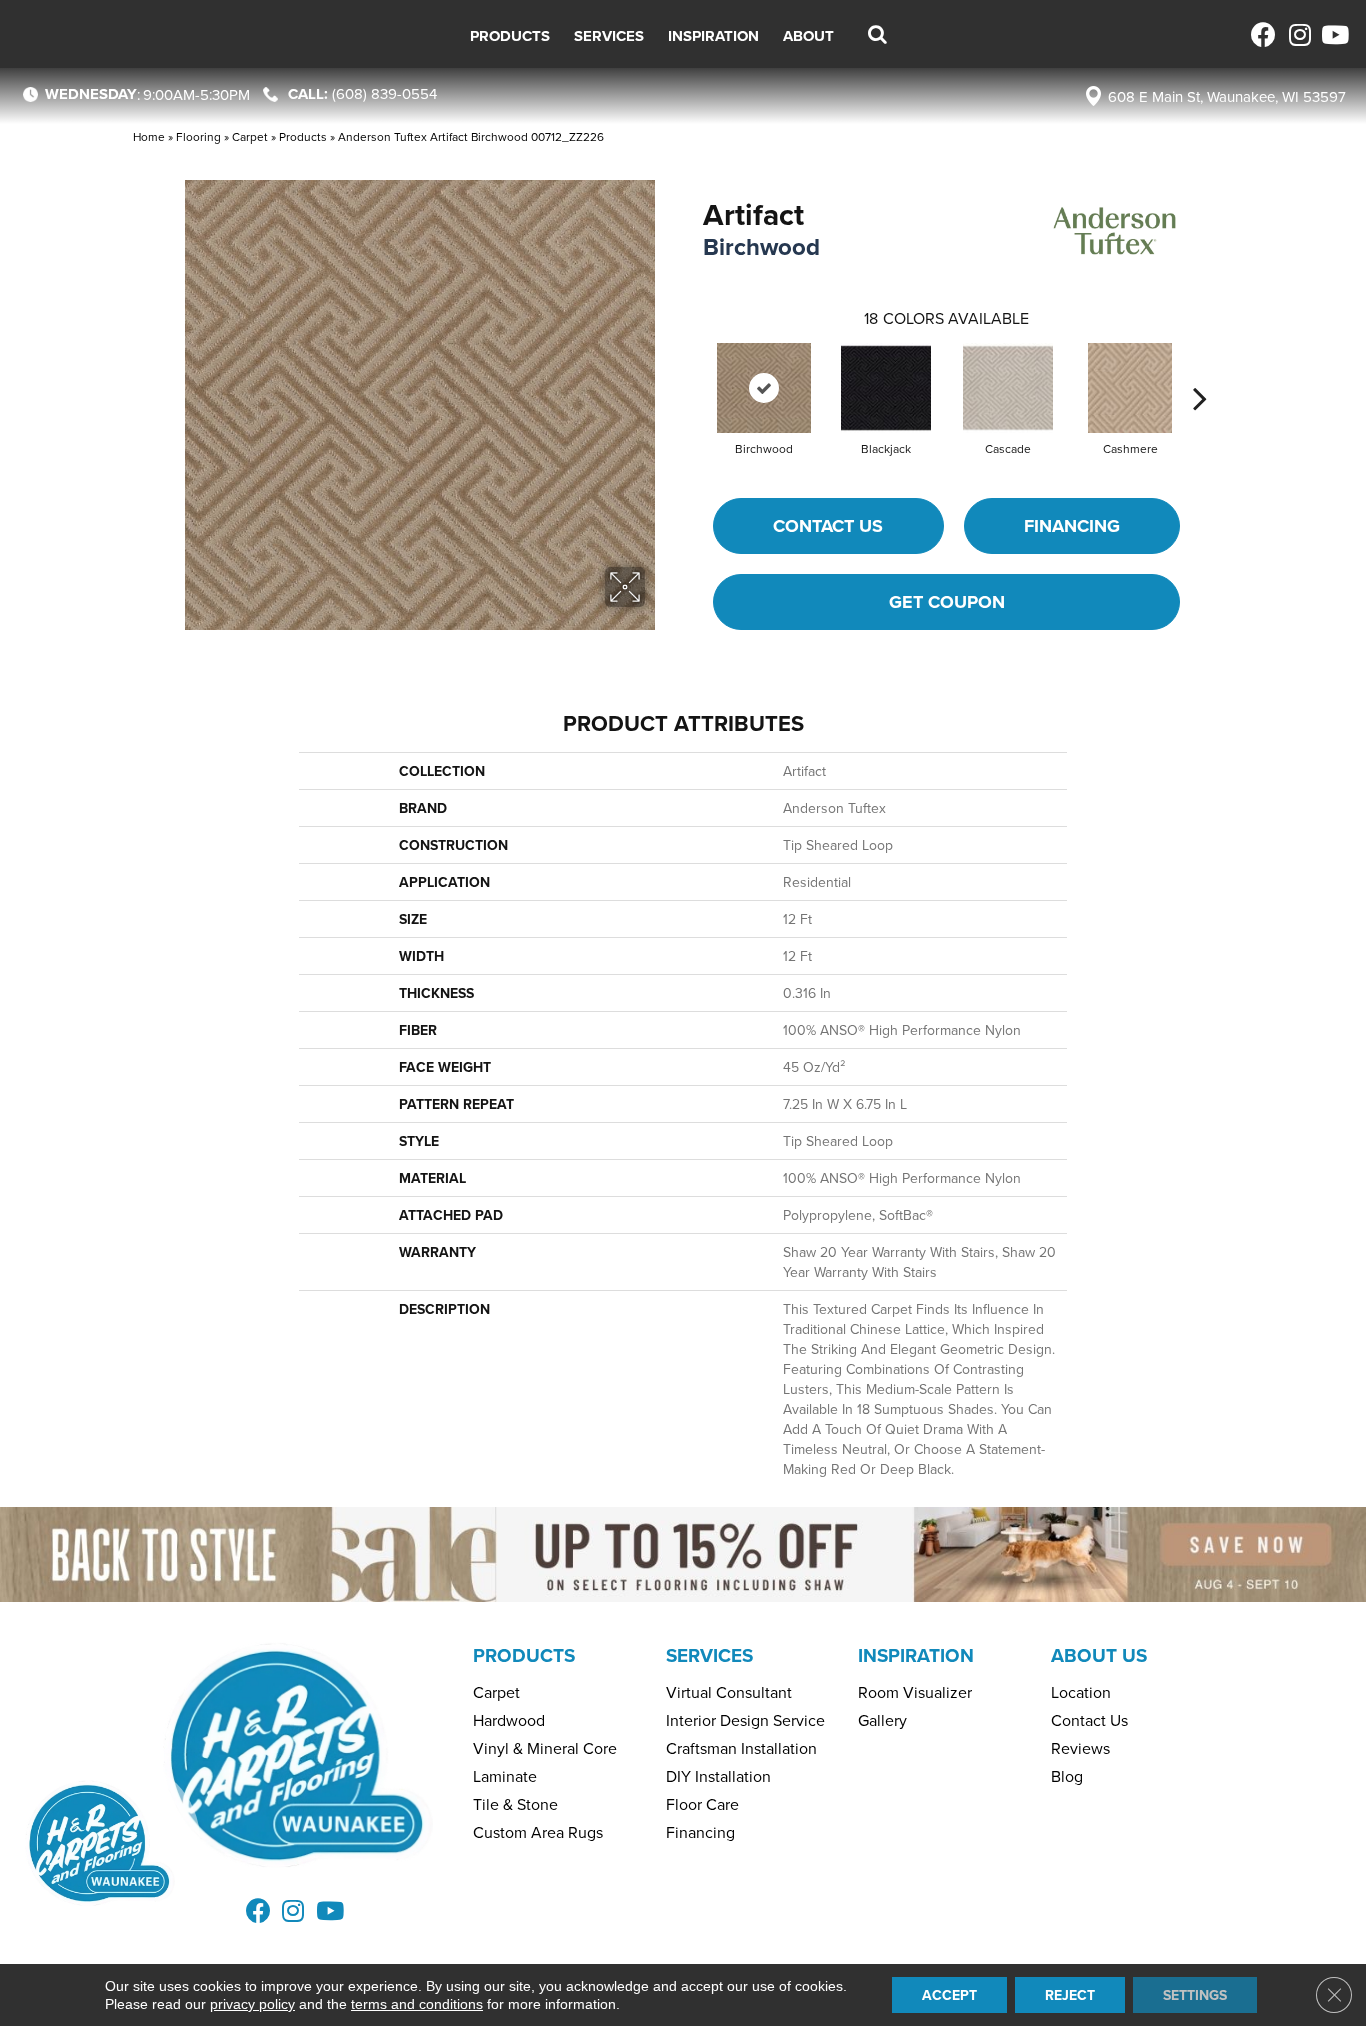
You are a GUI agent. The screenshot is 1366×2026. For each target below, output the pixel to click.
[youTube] (1333, 34)
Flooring (198, 136)
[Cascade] (1008, 388)
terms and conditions (417, 2004)
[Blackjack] (886, 388)
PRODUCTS (524, 1655)
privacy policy (252, 2004)
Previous (693, 368)
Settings (1195, 1995)
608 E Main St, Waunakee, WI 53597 (1227, 96)
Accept (949, 1995)
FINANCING (1072, 526)
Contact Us (828, 526)
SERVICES (709, 1655)
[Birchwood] (764, 388)
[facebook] (1263, 34)
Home (149, 136)
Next (1200, 368)
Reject (1070, 1995)
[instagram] (1298, 34)
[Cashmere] (1130, 388)
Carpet (250, 136)
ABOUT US (1099, 1655)
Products (303, 136)
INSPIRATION (916, 1655)
